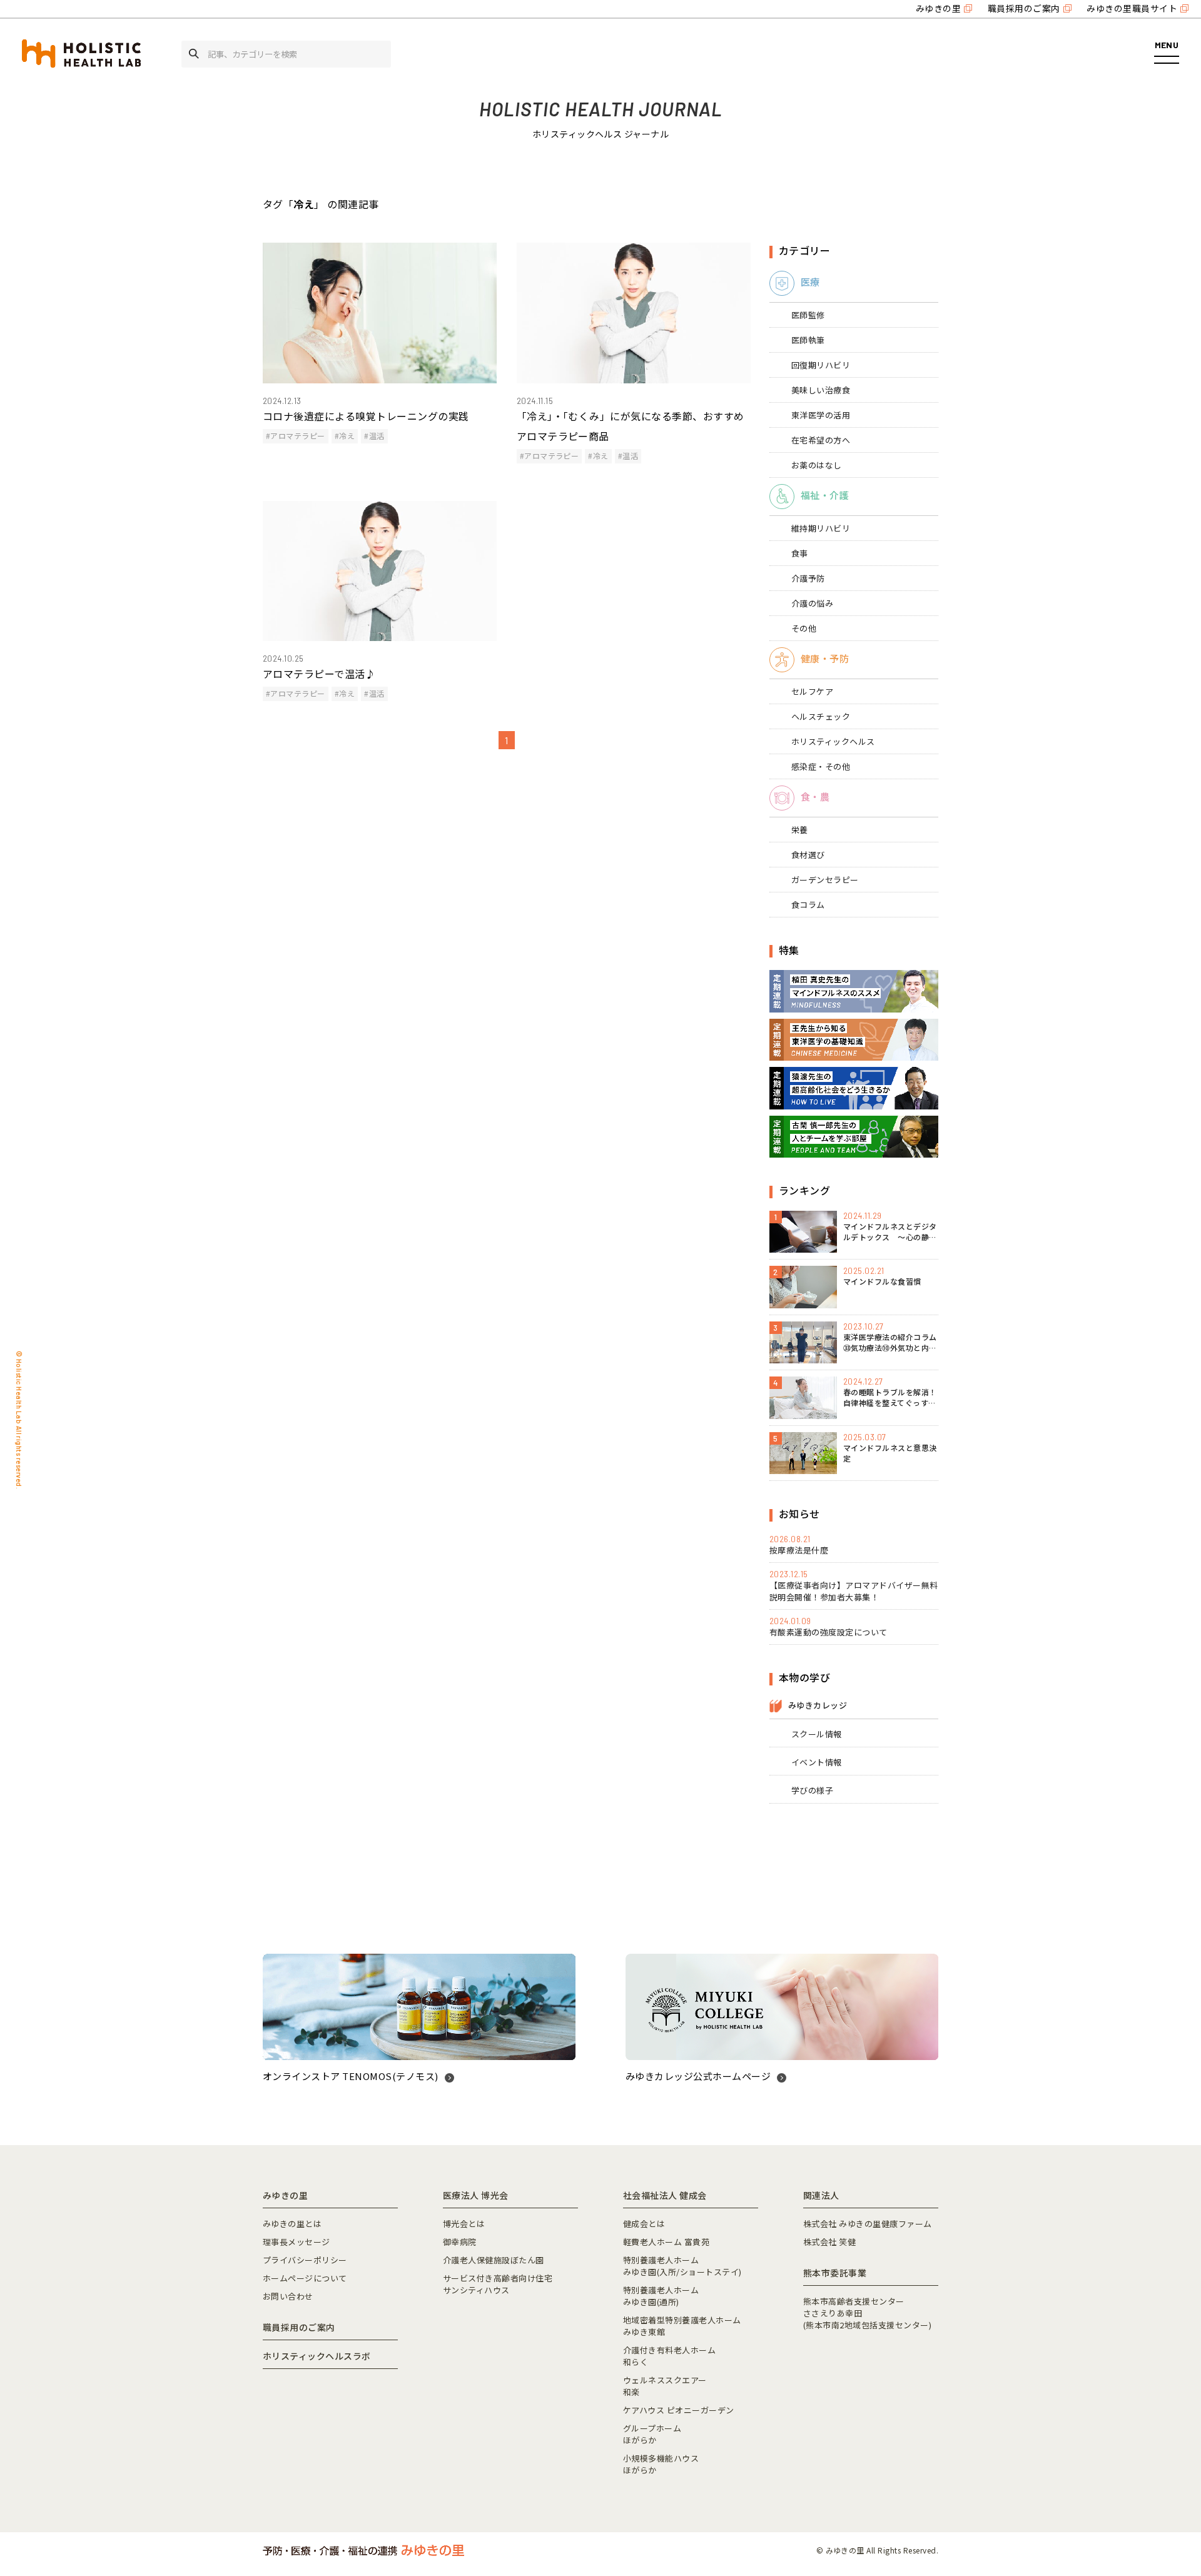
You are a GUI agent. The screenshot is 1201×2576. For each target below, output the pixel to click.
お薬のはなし (817, 465)
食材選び (808, 855)
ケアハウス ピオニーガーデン (679, 2410)
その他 (804, 628)
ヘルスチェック (821, 716)
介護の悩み (812, 603)
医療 (810, 282)
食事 (800, 553)
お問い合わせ (288, 2296)
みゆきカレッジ (818, 1705)
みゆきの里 (938, 8)
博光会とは (464, 2224)
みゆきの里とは (292, 2224)
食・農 (815, 796)
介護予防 (808, 578)
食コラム (808, 905)
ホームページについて (305, 2278)
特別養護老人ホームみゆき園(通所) (661, 2296)
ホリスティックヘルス (833, 741)
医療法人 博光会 (476, 2195)
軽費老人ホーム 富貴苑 (666, 2242)
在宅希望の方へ (821, 440)
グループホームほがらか (652, 2434)
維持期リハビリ (821, 528)
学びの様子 (812, 1790)
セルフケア (812, 691)
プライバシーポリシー (305, 2260)
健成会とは (644, 2224)
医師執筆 (808, 340)
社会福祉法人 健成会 (665, 2195)
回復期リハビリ (821, 365)
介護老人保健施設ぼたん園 (494, 2260)
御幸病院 (460, 2242)
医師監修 (808, 315)
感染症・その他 (821, 766)
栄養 (800, 830)
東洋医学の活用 (821, 415)
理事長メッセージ (296, 2242)
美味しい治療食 (821, 390)
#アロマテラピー (296, 436)
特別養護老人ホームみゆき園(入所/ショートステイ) (682, 2266)
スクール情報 (817, 1734)
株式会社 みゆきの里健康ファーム (868, 2224)
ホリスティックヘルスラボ (317, 2356)
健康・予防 (825, 658)
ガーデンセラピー (825, 880)
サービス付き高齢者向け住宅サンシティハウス (498, 2284)
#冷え (345, 436)
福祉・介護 (825, 495)
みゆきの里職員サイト (1132, 8)
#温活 (374, 436)
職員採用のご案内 (1024, 8)
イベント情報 (817, 1762)
